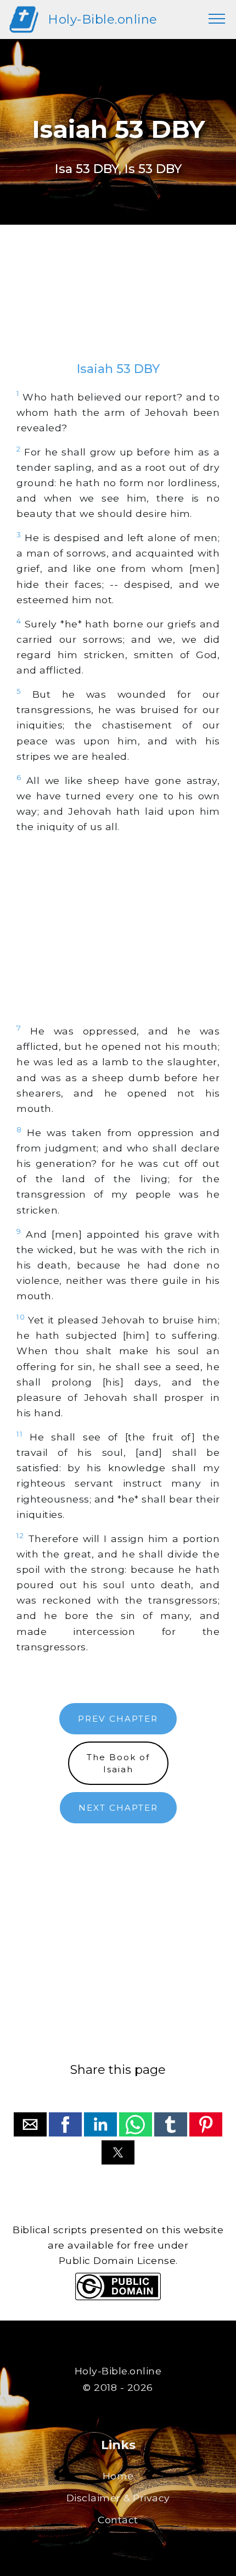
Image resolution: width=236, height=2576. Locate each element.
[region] (118, 304)
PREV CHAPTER (118, 1719)
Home (118, 2476)
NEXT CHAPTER (118, 1808)
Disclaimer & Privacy (118, 2498)
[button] (30, 2124)
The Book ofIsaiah (118, 1763)
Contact (118, 2520)
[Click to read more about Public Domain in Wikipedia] (118, 2297)
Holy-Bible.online (103, 19)
